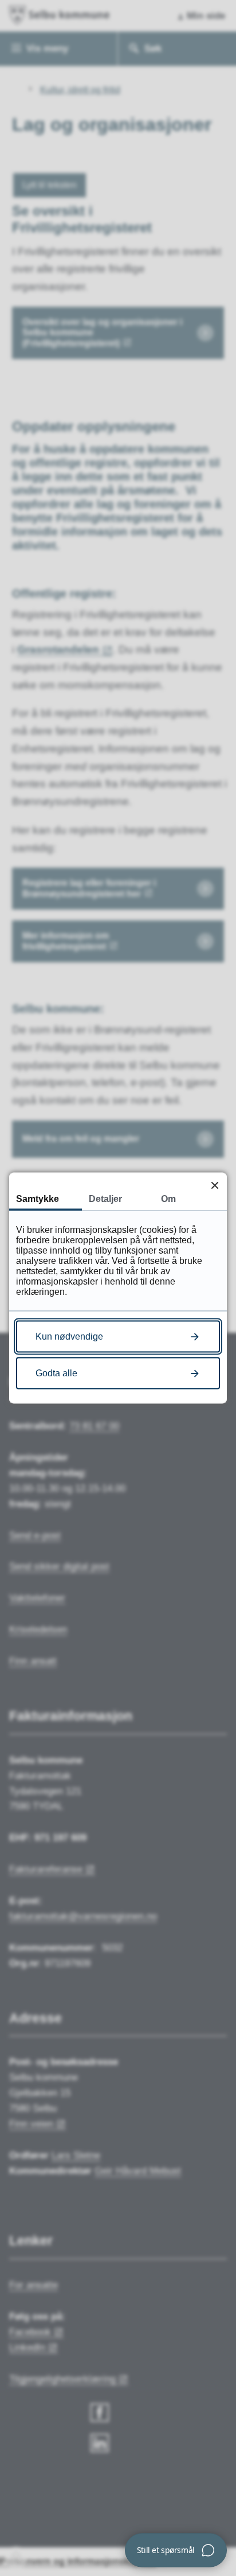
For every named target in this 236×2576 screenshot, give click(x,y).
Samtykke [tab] (38, 1199)
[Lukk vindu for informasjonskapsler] (215, 1185)
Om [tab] (168, 1199)
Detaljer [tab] (105, 1199)
